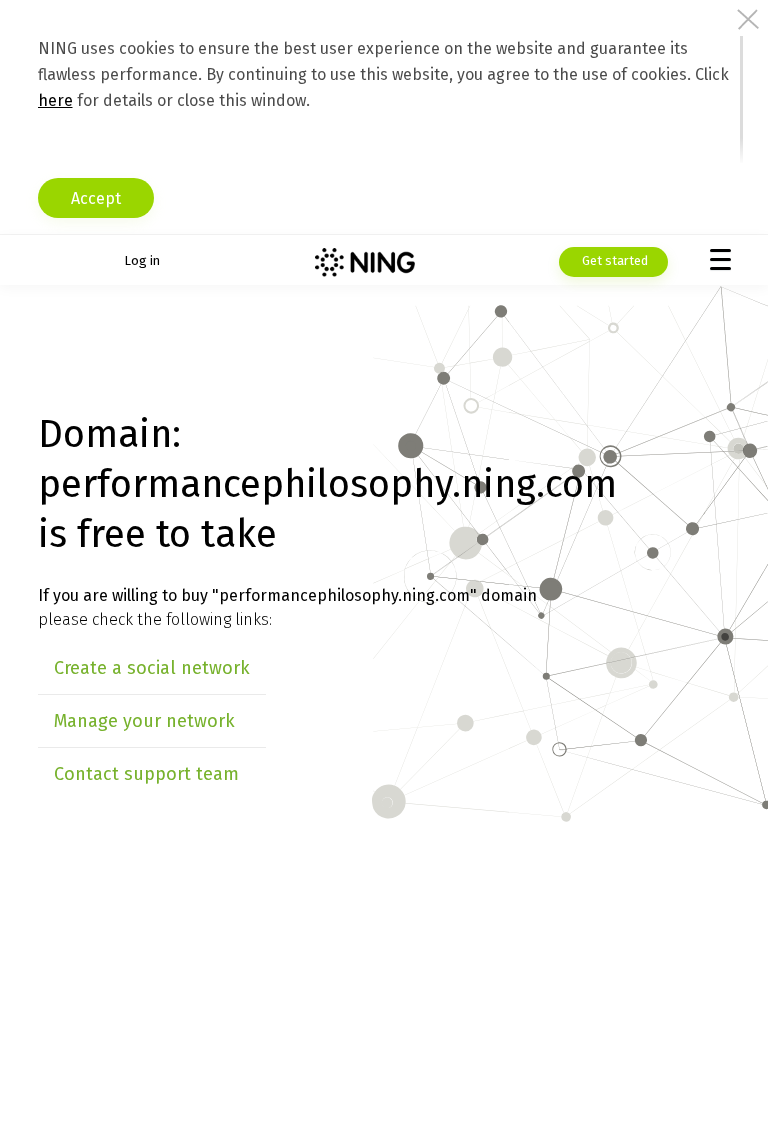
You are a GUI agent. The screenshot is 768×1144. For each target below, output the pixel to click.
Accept (96, 198)
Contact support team (146, 774)
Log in (142, 260)
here (55, 100)
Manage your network (144, 721)
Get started (613, 260)
